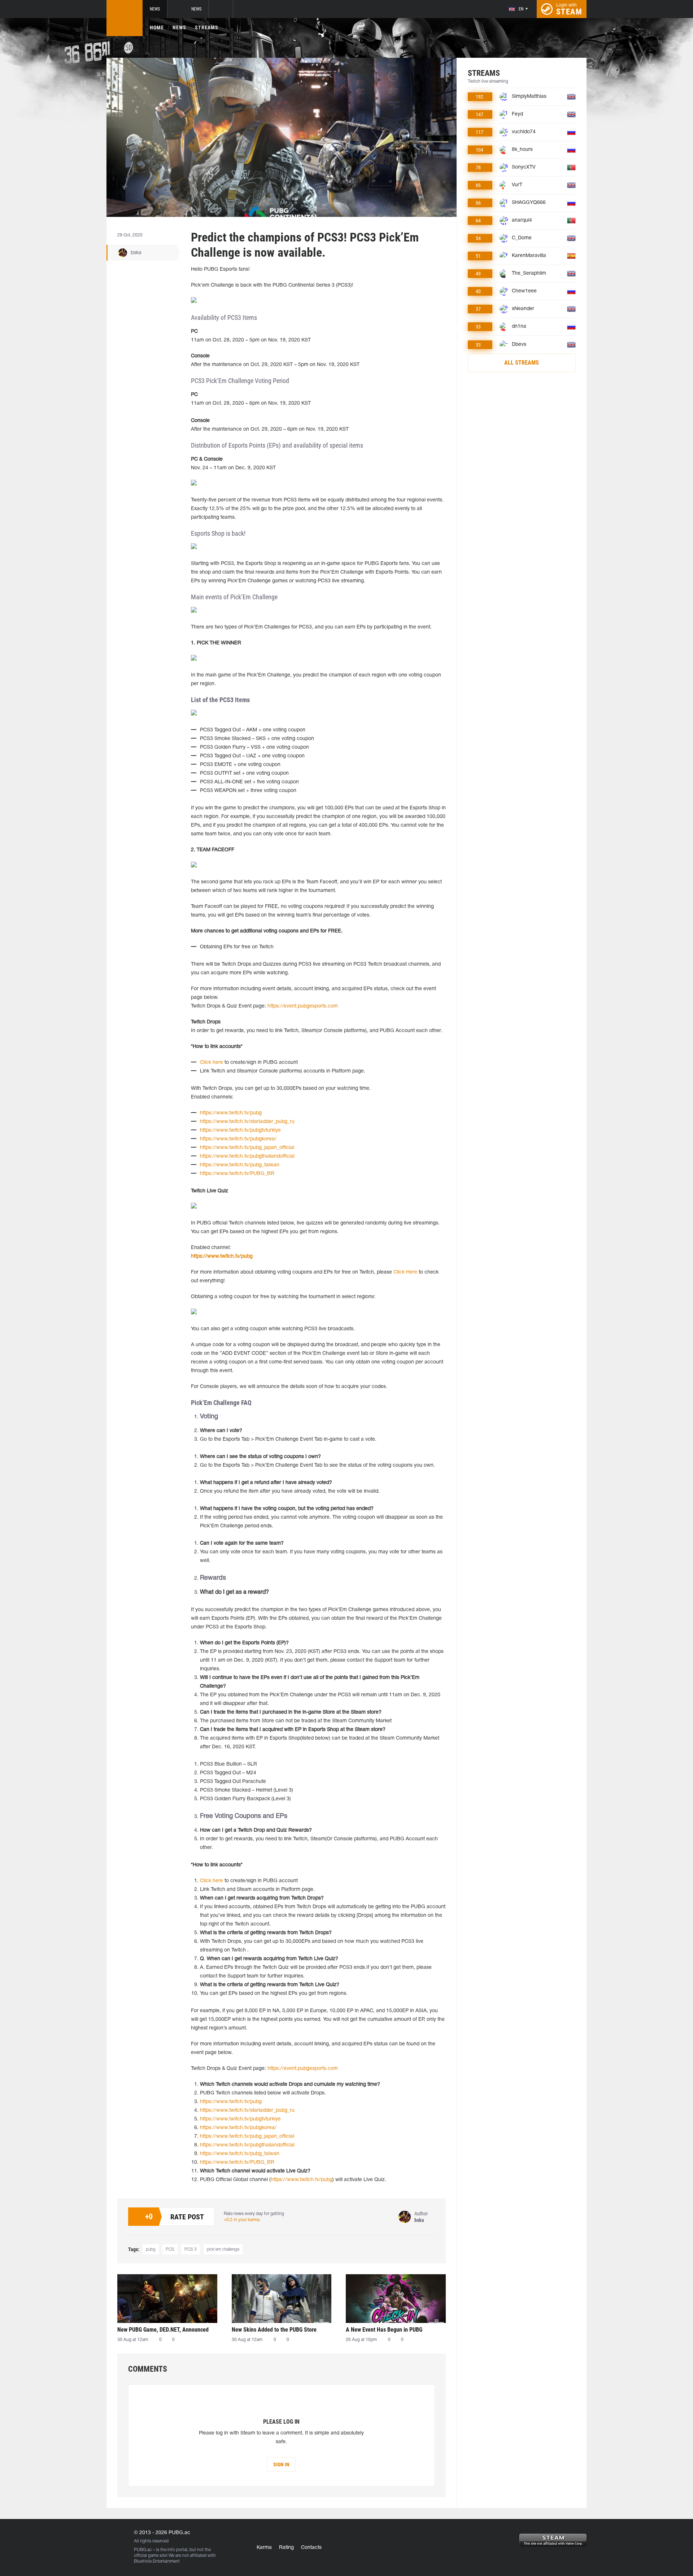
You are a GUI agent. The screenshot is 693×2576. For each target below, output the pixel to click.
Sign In (281, 2464)
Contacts (311, 2548)
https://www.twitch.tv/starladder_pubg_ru (247, 1122)
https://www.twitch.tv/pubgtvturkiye (240, 1130)
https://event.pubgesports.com (303, 1006)
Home (157, 27)
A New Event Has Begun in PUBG (384, 2330)
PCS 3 (191, 2249)
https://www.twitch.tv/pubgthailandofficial (247, 1156)
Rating (286, 2548)
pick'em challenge (223, 2249)
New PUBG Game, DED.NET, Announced (163, 2330)
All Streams (522, 363)
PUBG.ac (143, 2550)
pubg (151, 2249)
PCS (170, 2249)
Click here (212, 1063)
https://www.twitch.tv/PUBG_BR (237, 1174)
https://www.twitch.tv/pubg (231, 1113)
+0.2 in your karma (242, 2220)
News (155, 9)
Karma (264, 2548)
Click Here (405, 1272)
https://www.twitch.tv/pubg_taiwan (240, 1165)
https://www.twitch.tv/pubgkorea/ (238, 1139)
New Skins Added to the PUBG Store (274, 2330)
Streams (207, 27)
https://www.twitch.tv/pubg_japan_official (247, 1148)
